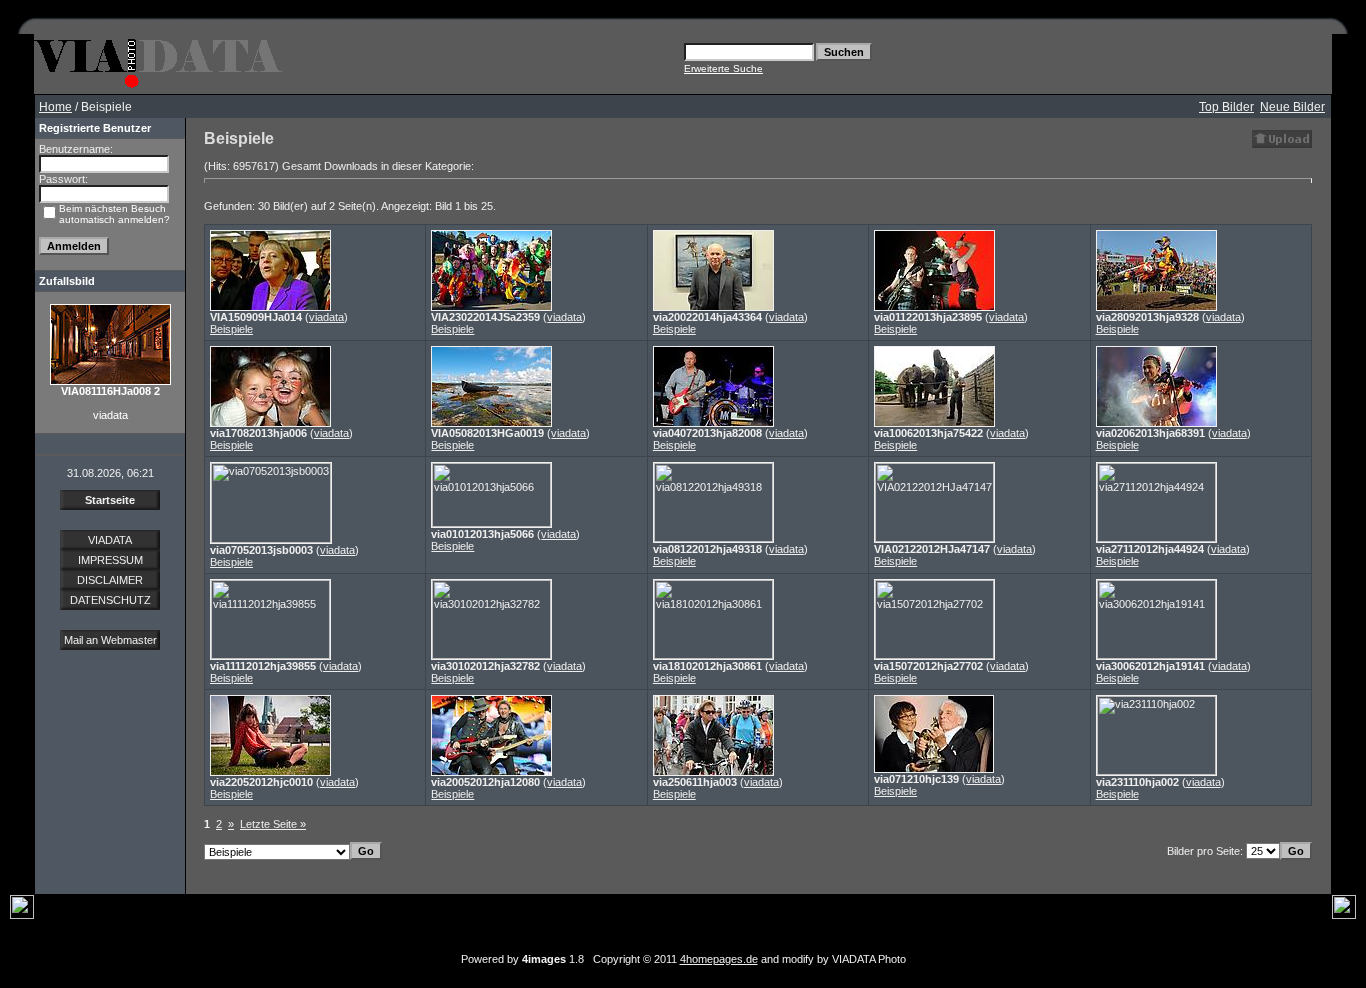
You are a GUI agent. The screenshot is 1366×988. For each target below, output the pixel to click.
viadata (326, 317)
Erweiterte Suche (723, 68)
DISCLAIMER (110, 580)
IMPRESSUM (110, 560)
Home (55, 107)
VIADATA (110, 540)
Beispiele (231, 329)
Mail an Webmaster (110, 640)
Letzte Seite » (273, 824)
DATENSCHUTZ (110, 600)
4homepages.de (719, 959)
